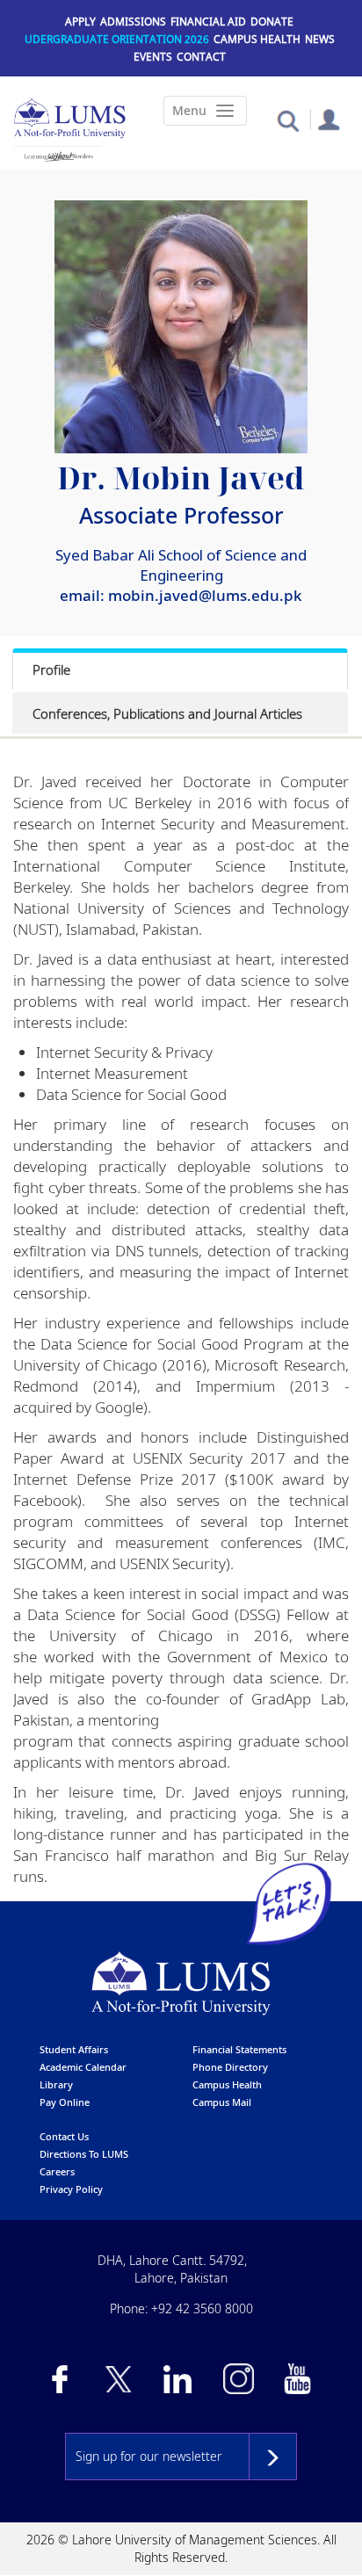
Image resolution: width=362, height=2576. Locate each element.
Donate (272, 22)
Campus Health (257, 39)
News (320, 39)
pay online (65, 2102)
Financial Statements (239, 2049)
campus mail (222, 2102)
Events (153, 57)
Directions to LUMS (84, 2154)
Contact (201, 57)
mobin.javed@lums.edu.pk (205, 595)
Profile (51, 669)
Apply (80, 22)
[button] (288, 120)
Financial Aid (208, 22)
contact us (64, 2136)
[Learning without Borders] (58, 156)
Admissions (133, 22)
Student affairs (74, 2049)
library (56, 2084)
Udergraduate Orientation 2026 (117, 39)
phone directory (230, 2067)
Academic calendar (83, 2067)
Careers (57, 2171)
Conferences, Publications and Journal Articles (167, 713)
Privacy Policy (71, 2189)
